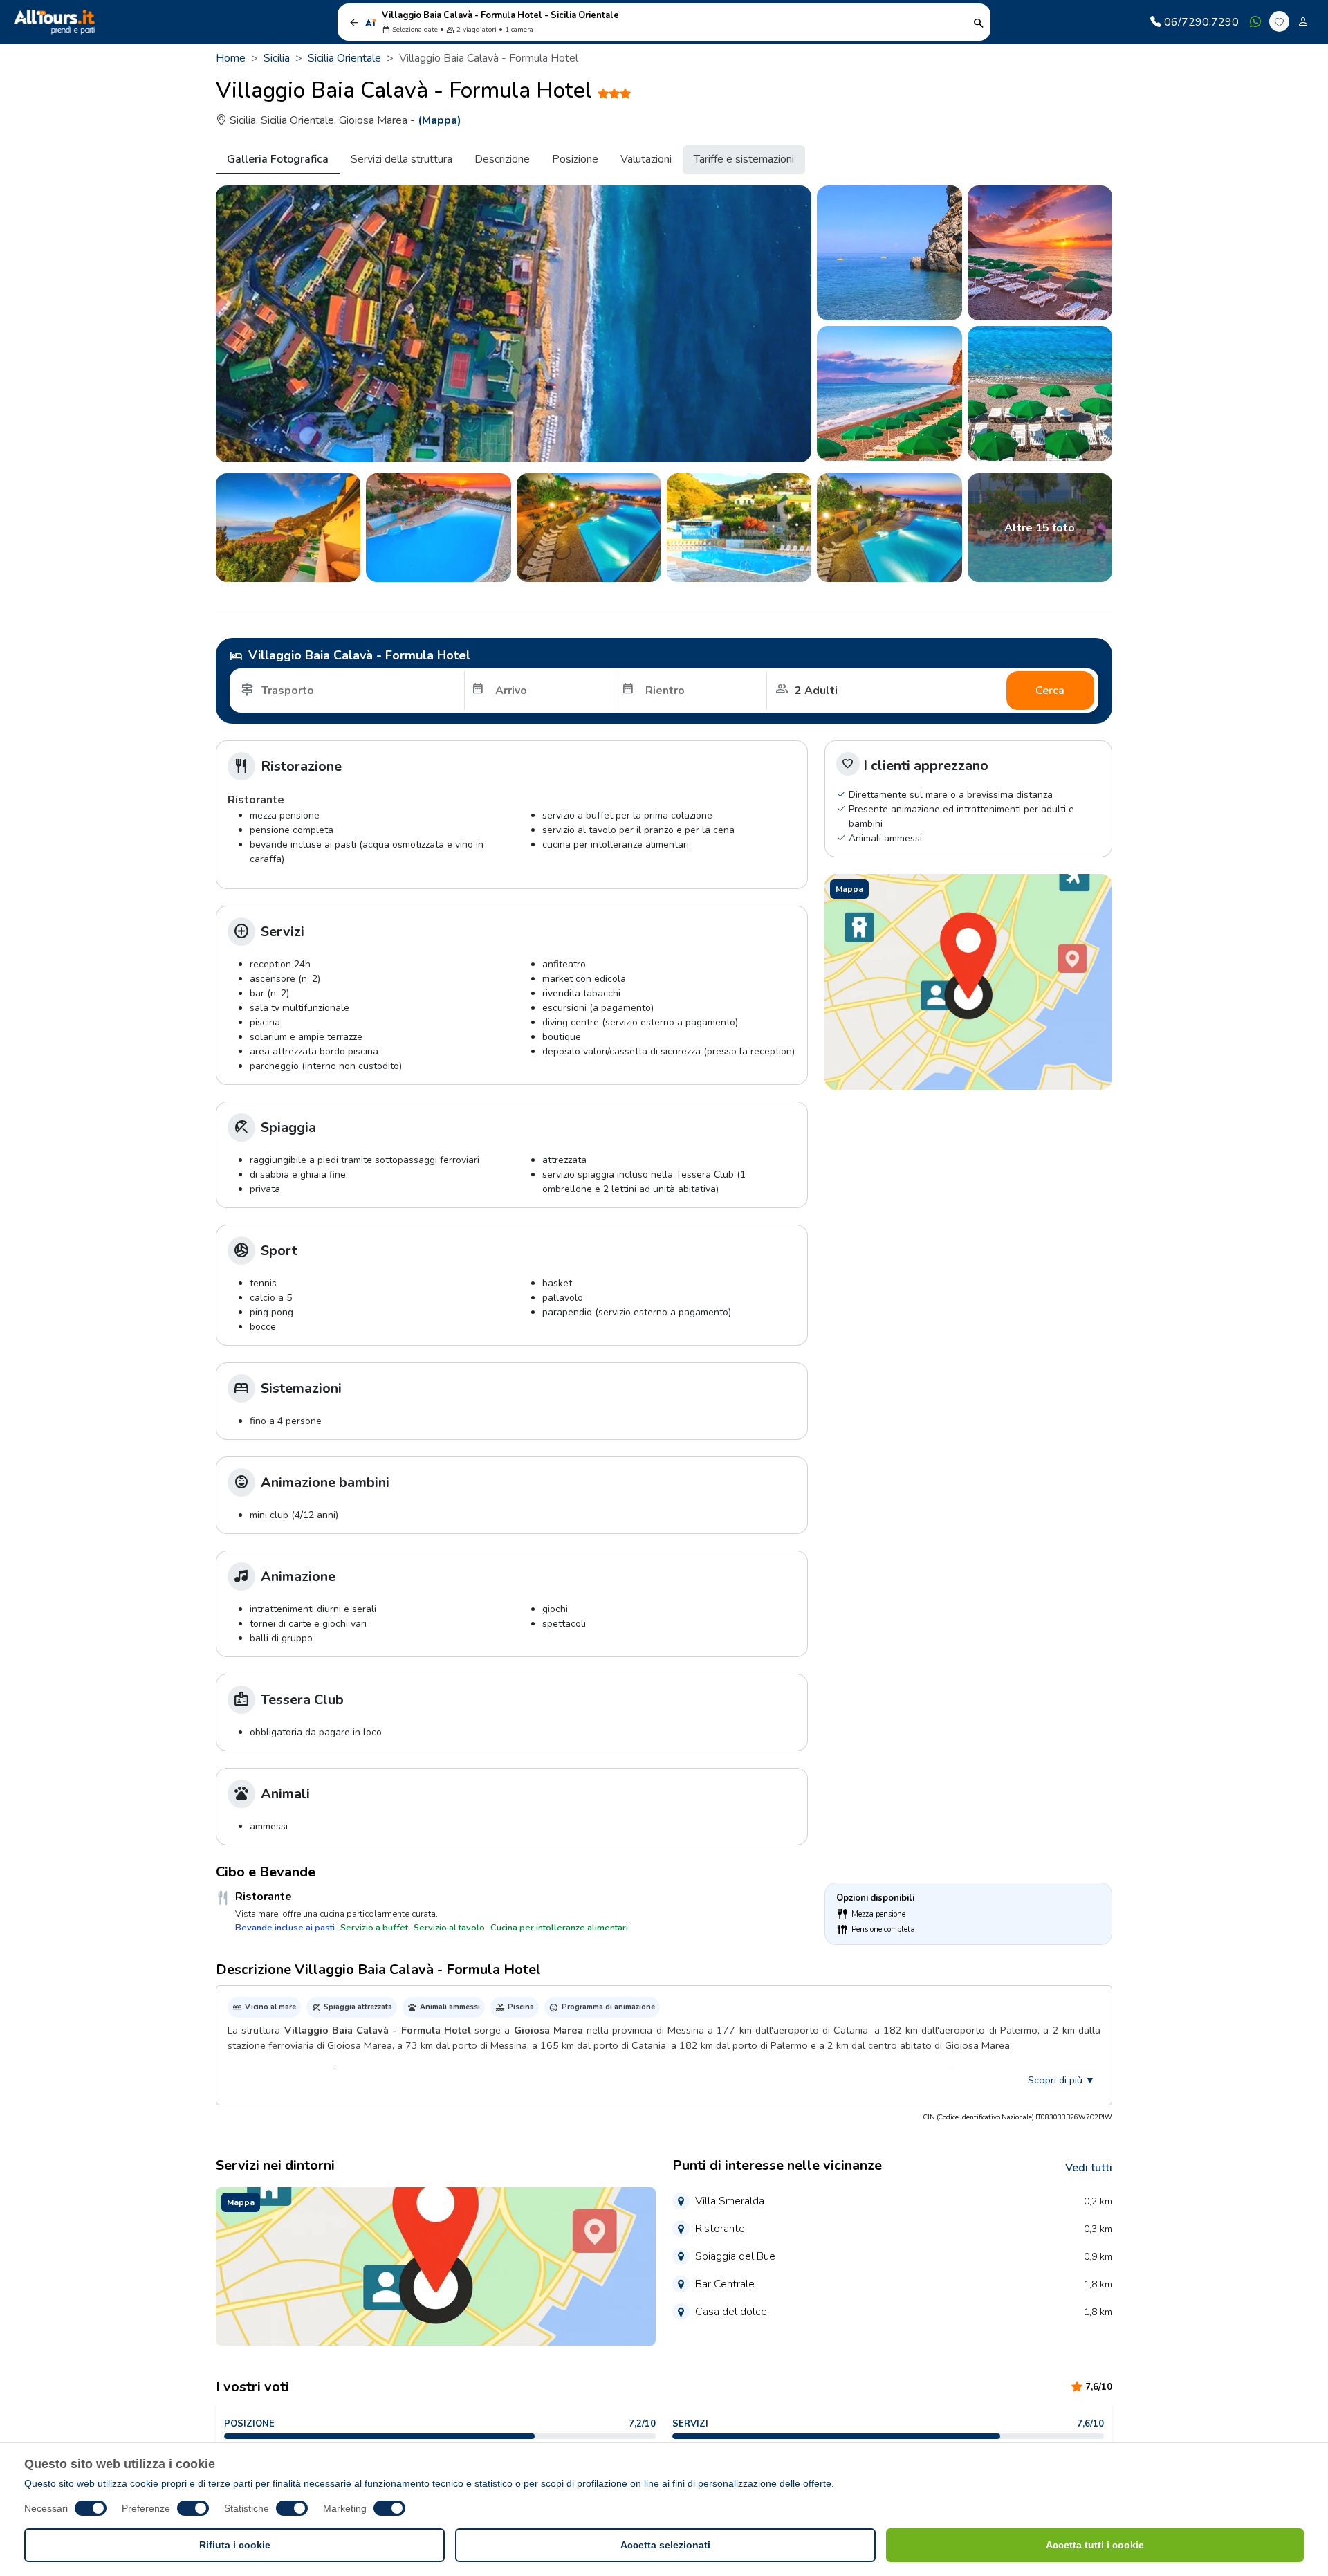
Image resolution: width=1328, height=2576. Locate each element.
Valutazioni (646, 159)
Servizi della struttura (402, 159)
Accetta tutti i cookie (1095, 2545)
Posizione (575, 159)
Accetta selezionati (665, 2545)
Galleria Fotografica (278, 159)
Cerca (1050, 691)
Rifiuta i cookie (235, 2545)
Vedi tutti (1089, 2168)
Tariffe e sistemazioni (744, 159)
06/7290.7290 (1201, 22)
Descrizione (502, 159)
